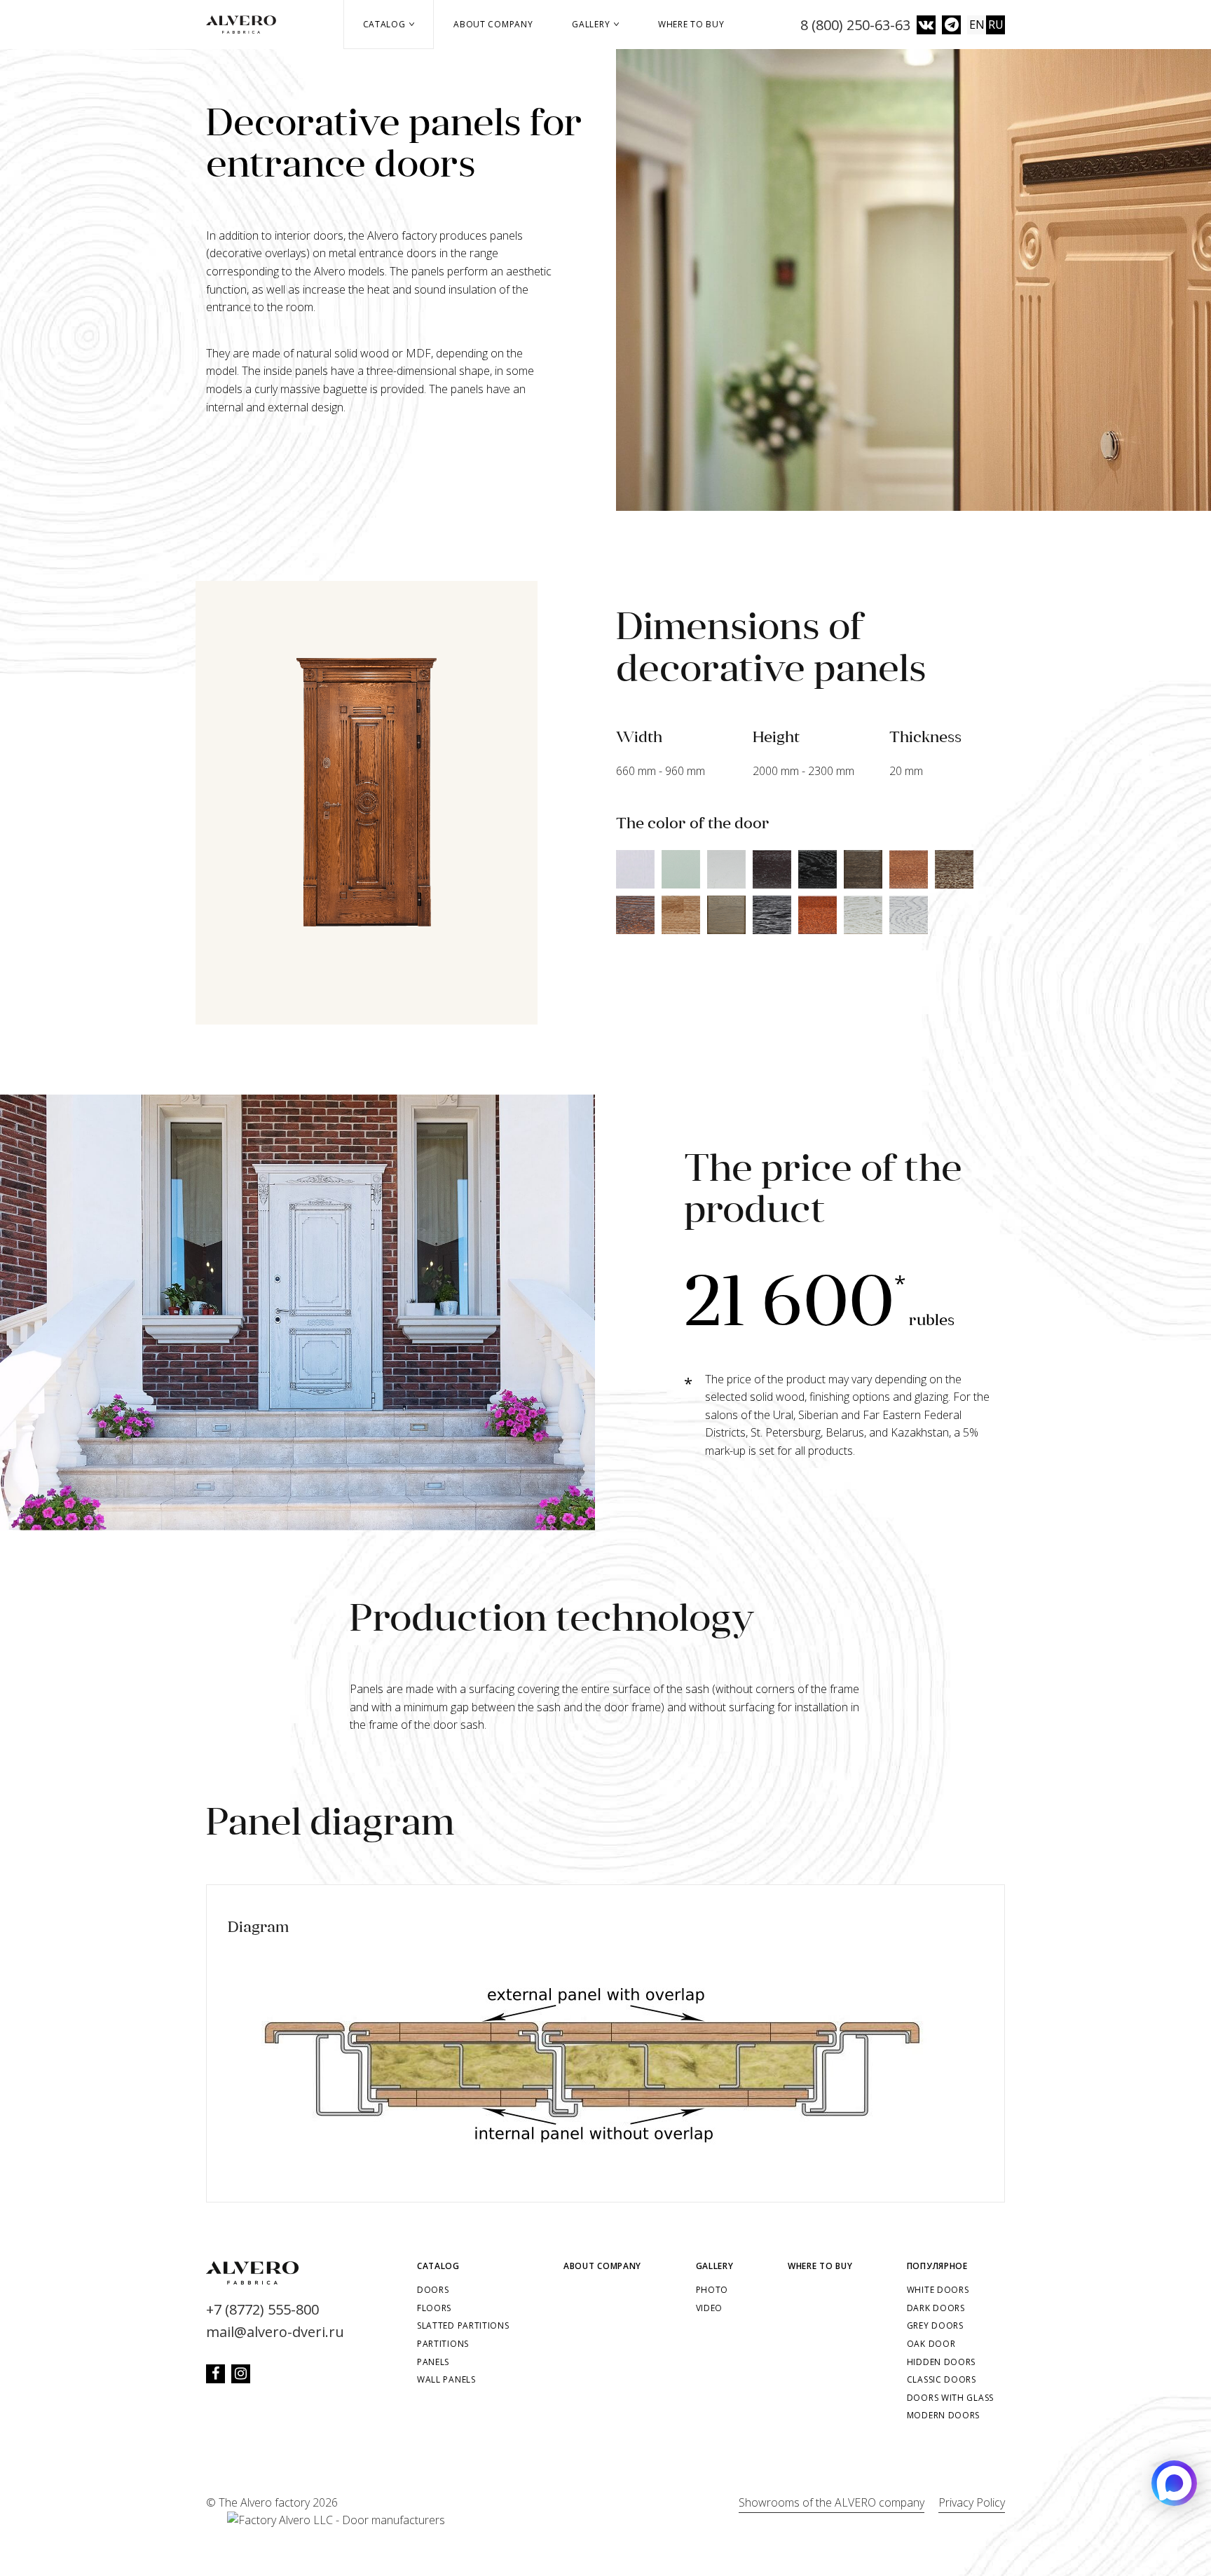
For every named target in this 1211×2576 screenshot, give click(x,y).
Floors (434, 2308)
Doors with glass (950, 2398)
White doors (938, 2290)
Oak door (931, 2344)
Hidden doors (941, 2362)
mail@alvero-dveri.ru (275, 2332)
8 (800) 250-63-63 (855, 25)
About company (493, 24)
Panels (433, 2362)
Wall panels (446, 2379)
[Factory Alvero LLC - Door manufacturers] (326, 2521)
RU (996, 25)
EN (977, 25)
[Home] (246, 25)
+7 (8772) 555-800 (262, 2309)
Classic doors (942, 2379)
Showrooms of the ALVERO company (832, 2502)
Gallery (592, 24)
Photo (712, 2290)
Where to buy (691, 24)
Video (710, 2308)
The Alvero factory (264, 2502)
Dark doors (936, 2308)
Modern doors (943, 2415)
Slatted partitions (463, 2325)
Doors (433, 2290)
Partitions (443, 2344)
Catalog (386, 24)
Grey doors (935, 2325)
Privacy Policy (972, 2502)
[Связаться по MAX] (1174, 2483)
